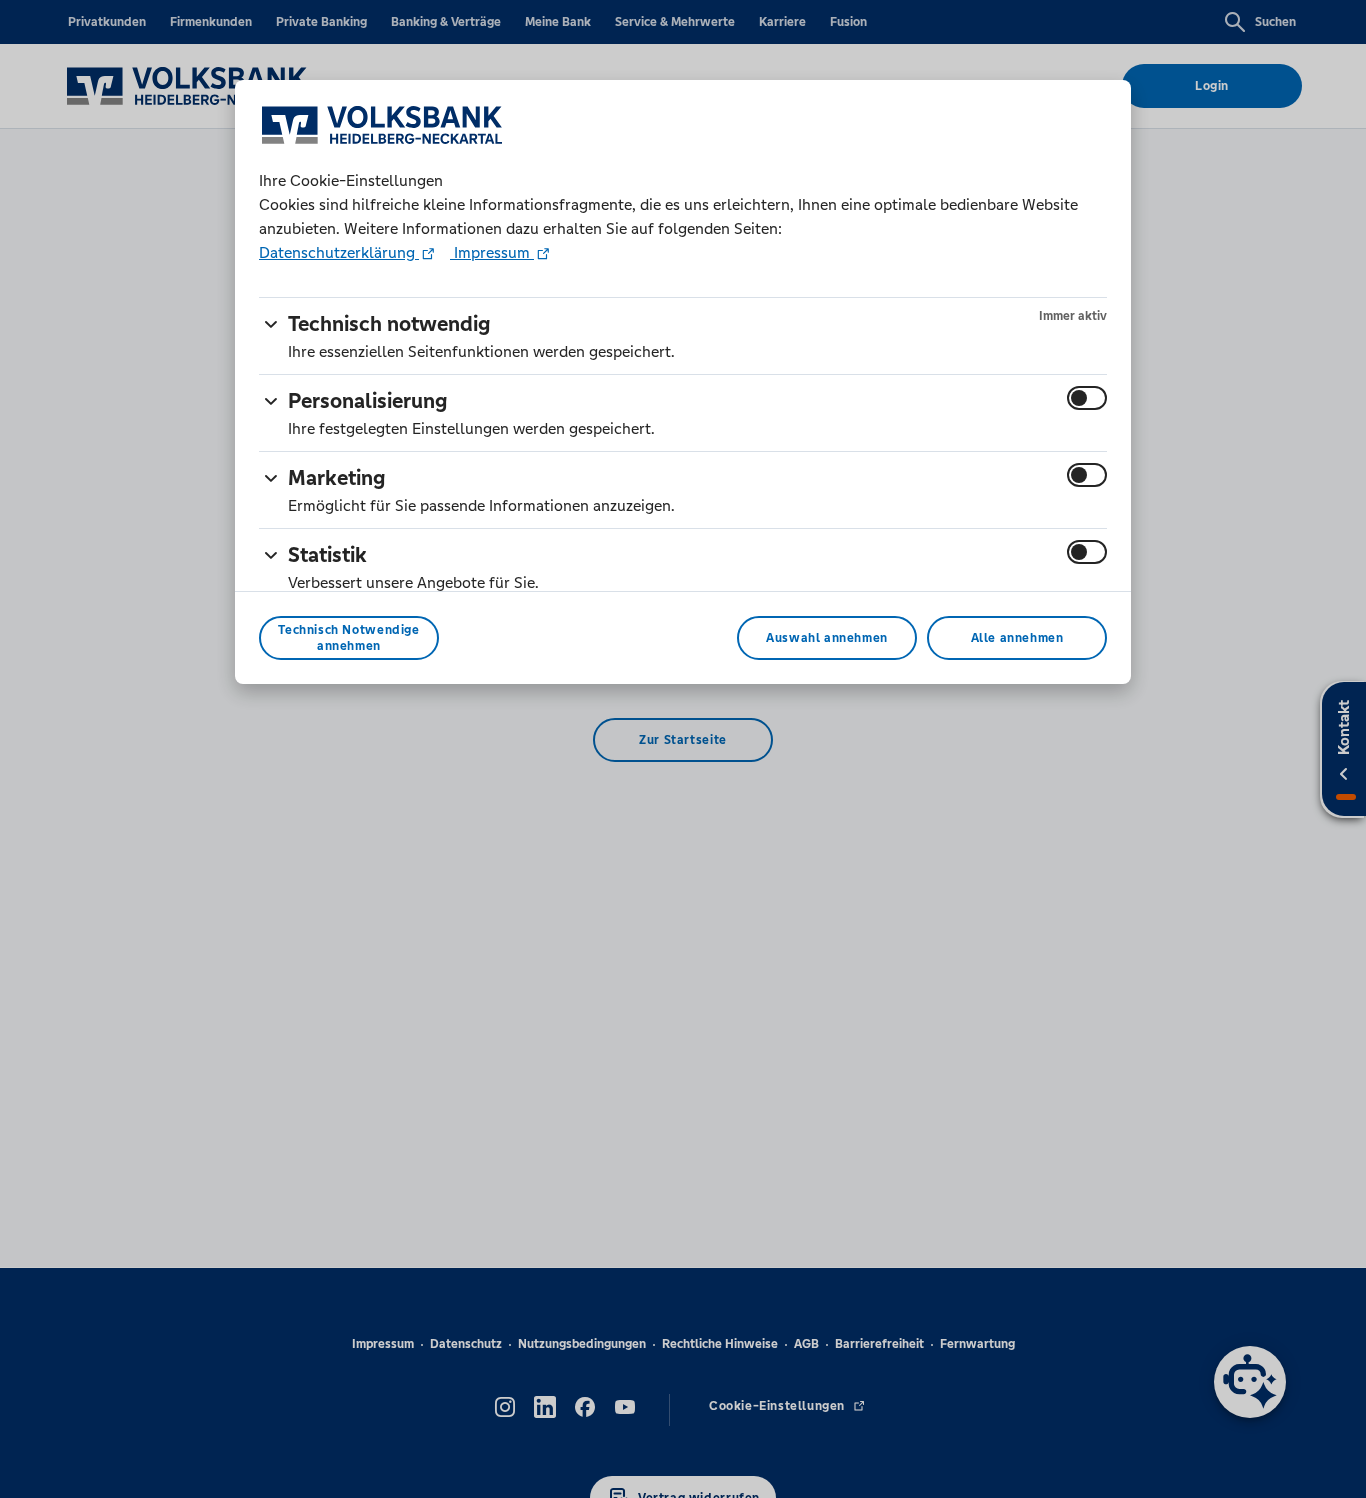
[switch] (1087, 398)
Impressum (492, 252)
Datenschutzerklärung (339, 252)
